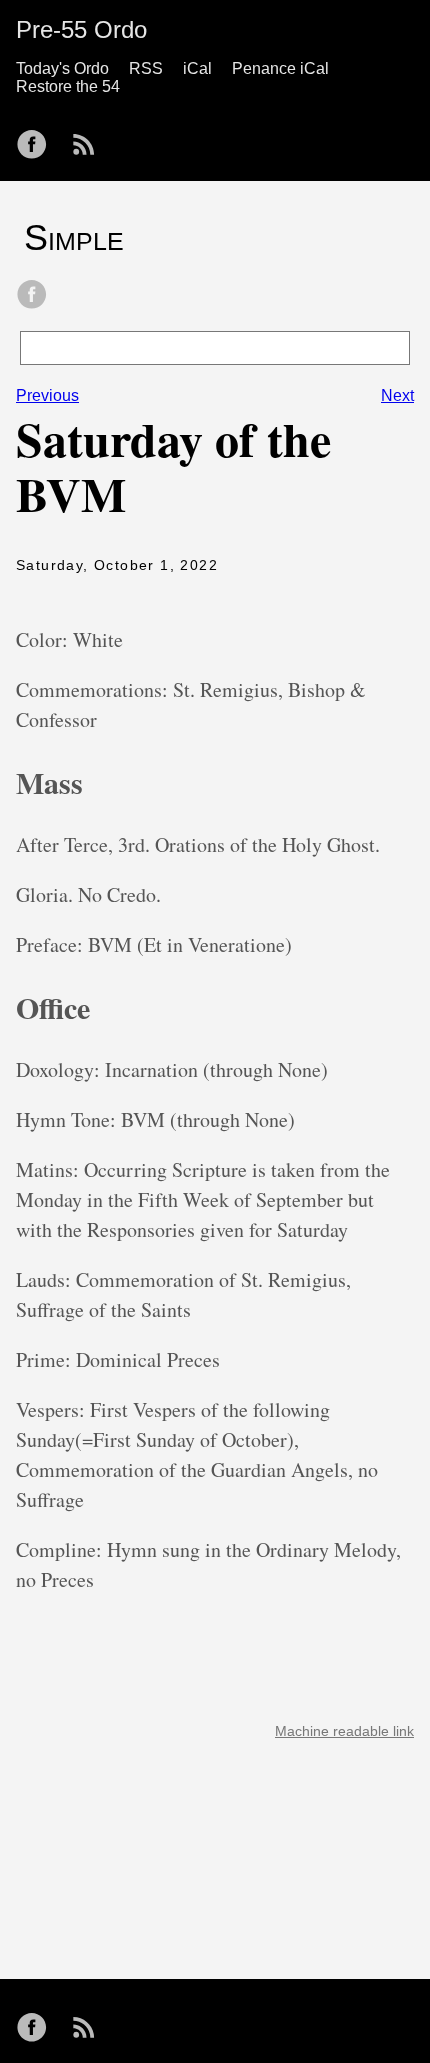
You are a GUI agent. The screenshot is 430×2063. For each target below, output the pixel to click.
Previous (47, 395)
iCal (197, 68)
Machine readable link (344, 1731)
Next (397, 395)
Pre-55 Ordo (81, 29)
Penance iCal (280, 68)
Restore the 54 (68, 86)
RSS (146, 68)
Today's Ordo (62, 68)
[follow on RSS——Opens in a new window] (90, 138)
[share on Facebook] (32, 296)
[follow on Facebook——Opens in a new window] (38, 138)
